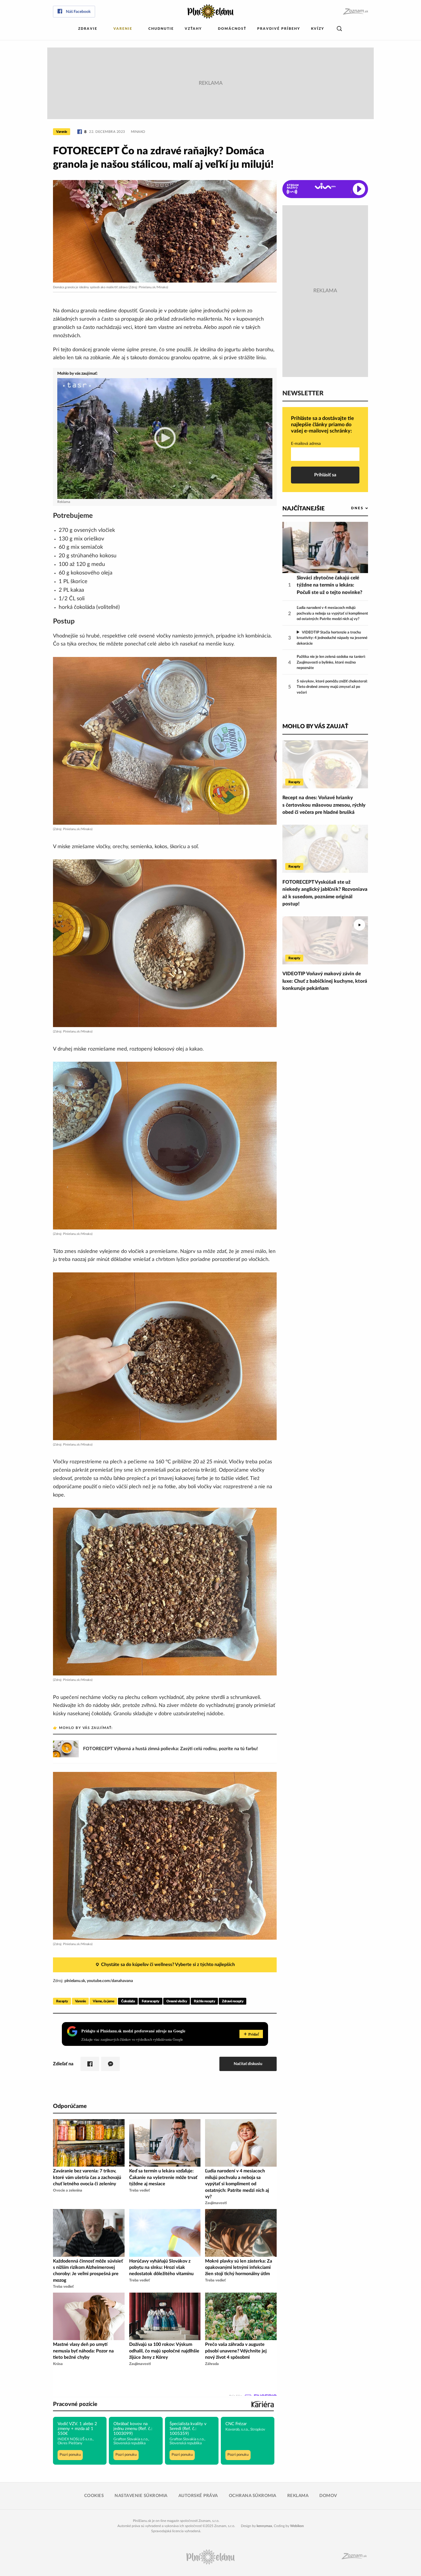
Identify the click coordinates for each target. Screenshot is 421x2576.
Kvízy (318, 29)
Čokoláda (128, 2001)
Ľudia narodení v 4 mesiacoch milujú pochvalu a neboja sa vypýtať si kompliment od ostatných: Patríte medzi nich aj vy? (332, 613)
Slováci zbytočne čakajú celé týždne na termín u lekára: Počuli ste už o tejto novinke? (329, 585)
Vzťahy (193, 29)
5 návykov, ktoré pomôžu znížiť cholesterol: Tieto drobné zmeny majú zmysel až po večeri (332, 687)
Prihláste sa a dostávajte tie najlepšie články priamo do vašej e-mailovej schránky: (322, 425)
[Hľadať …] (339, 29)
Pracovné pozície (75, 2404)
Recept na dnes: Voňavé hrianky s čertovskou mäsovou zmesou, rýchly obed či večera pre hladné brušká (324, 805)
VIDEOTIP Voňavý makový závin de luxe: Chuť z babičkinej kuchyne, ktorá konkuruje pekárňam (325, 981)
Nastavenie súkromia (141, 2496)
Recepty (62, 2001)
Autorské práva (198, 2496)
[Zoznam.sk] (355, 12)
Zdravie (88, 29)
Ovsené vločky (177, 2001)
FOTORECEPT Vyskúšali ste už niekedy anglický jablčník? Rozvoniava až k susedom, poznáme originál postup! (325, 893)
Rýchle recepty (204, 2001)
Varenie (123, 29)
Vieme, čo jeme (103, 2001)
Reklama (298, 2496)
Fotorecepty (151, 2001)
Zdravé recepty (233, 2001)
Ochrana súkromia (253, 2496)
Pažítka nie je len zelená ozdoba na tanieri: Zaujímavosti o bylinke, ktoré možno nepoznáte (331, 662)
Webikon (297, 2526)
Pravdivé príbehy (279, 29)
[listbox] (350, 508)
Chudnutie (161, 29)
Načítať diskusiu (248, 2064)
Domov (328, 2496)
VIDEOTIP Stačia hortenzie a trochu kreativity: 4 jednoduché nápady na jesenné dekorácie (332, 638)
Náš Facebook (78, 12)
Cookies (94, 2496)
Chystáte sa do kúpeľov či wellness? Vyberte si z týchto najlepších (168, 1965)
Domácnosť (232, 29)
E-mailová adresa (306, 444)
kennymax (264, 2526)
